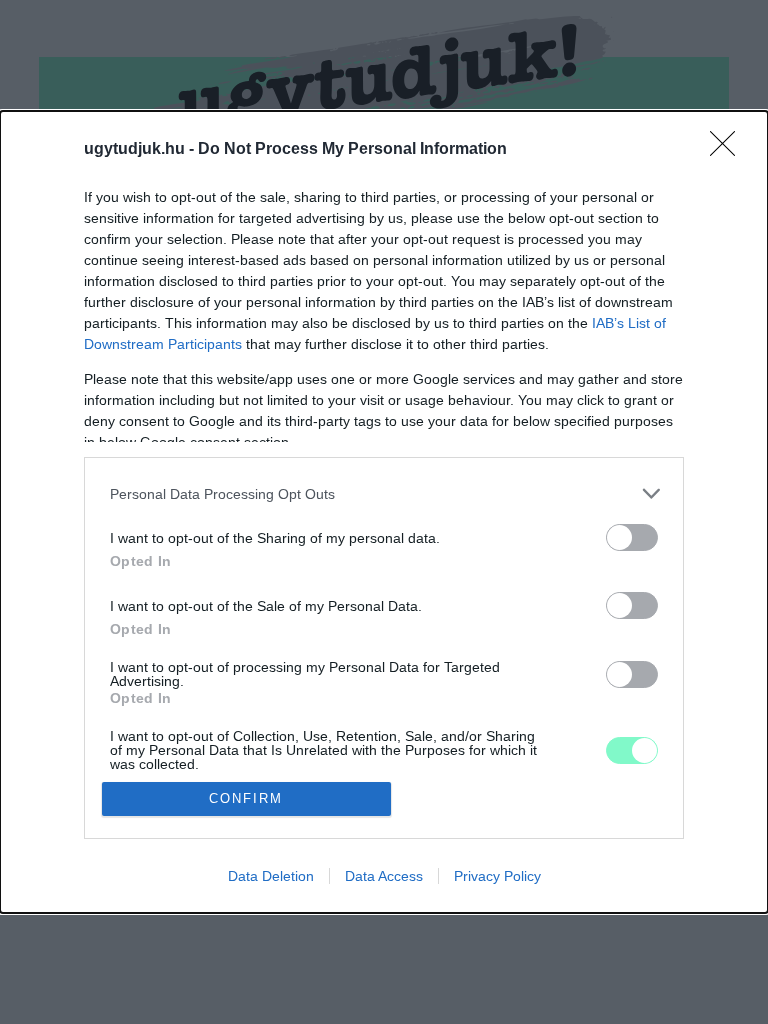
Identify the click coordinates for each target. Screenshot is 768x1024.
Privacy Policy (497, 876)
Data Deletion (271, 876)
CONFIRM (246, 798)
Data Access (384, 876)
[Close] (729, 150)
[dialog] (384, 511)
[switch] (632, 537)
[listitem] (384, 493)
